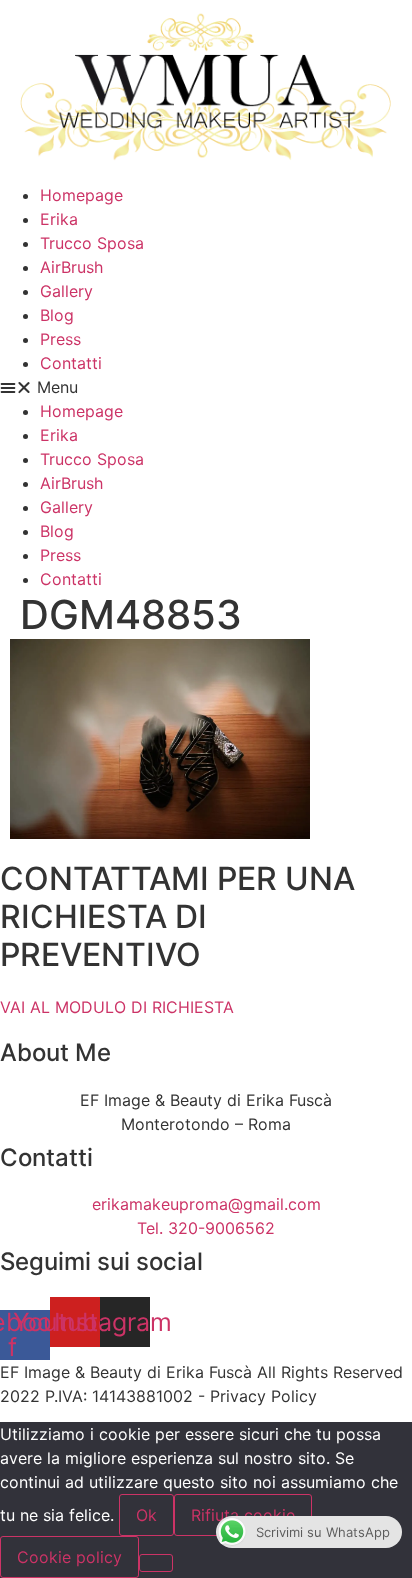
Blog (57, 315)
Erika (59, 219)
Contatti (71, 363)
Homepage (81, 195)
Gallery (66, 291)
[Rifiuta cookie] (156, 1563)
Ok (146, 1515)
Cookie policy (69, 1557)
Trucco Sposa (92, 243)
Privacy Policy (263, 1396)
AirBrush (71, 267)
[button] (206, 387)
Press (60, 339)
